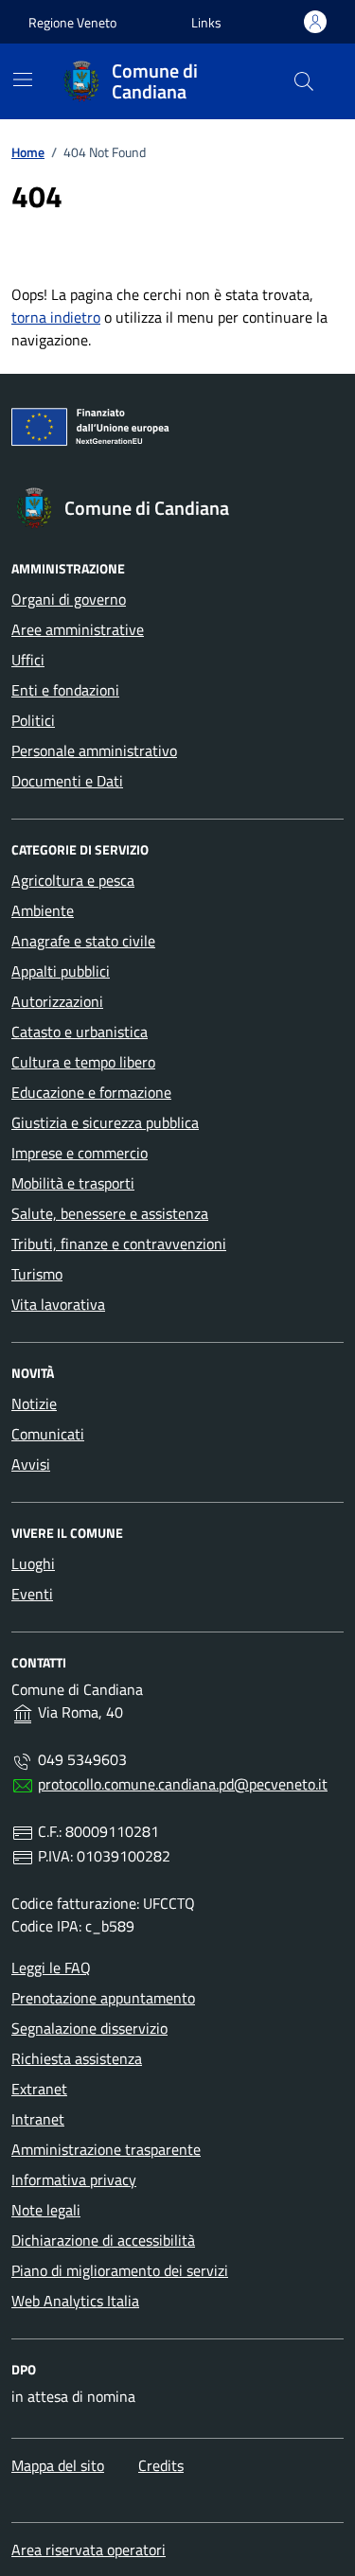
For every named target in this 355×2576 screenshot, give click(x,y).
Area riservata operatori (89, 2550)
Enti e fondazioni (65, 690)
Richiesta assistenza (77, 2058)
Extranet (39, 2089)
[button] (206, 22)
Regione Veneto (72, 22)
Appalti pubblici (61, 971)
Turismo (37, 1274)
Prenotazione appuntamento (103, 1998)
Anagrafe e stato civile (83, 941)
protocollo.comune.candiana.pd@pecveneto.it (183, 1784)
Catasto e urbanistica (80, 1032)
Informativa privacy (74, 2179)
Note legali (46, 2210)
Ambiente (43, 910)
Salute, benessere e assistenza (110, 1213)
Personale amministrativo (94, 750)
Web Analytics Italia (75, 2301)
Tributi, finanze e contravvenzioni (119, 1244)
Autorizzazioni (57, 1001)
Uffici (28, 660)
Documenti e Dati (67, 781)
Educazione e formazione (91, 1092)
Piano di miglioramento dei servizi (120, 2270)
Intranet (38, 2119)
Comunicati (48, 1434)
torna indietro (56, 317)
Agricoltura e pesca (73, 880)
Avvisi (31, 1464)
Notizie (34, 1403)
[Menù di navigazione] (23, 79)
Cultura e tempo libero (83, 1062)
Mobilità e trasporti (73, 1183)
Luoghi (33, 1563)
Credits (161, 2465)
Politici (33, 720)
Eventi (32, 1594)
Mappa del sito (58, 2465)
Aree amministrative (78, 629)
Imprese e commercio (80, 1153)
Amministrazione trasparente (106, 2149)
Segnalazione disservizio (89, 2028)
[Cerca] (304, 81)
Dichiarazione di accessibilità (103, 2240)
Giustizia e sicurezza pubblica (105, 1122)
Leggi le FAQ (51, 1967)
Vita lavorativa (58, 1304)
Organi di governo (69, 599)
